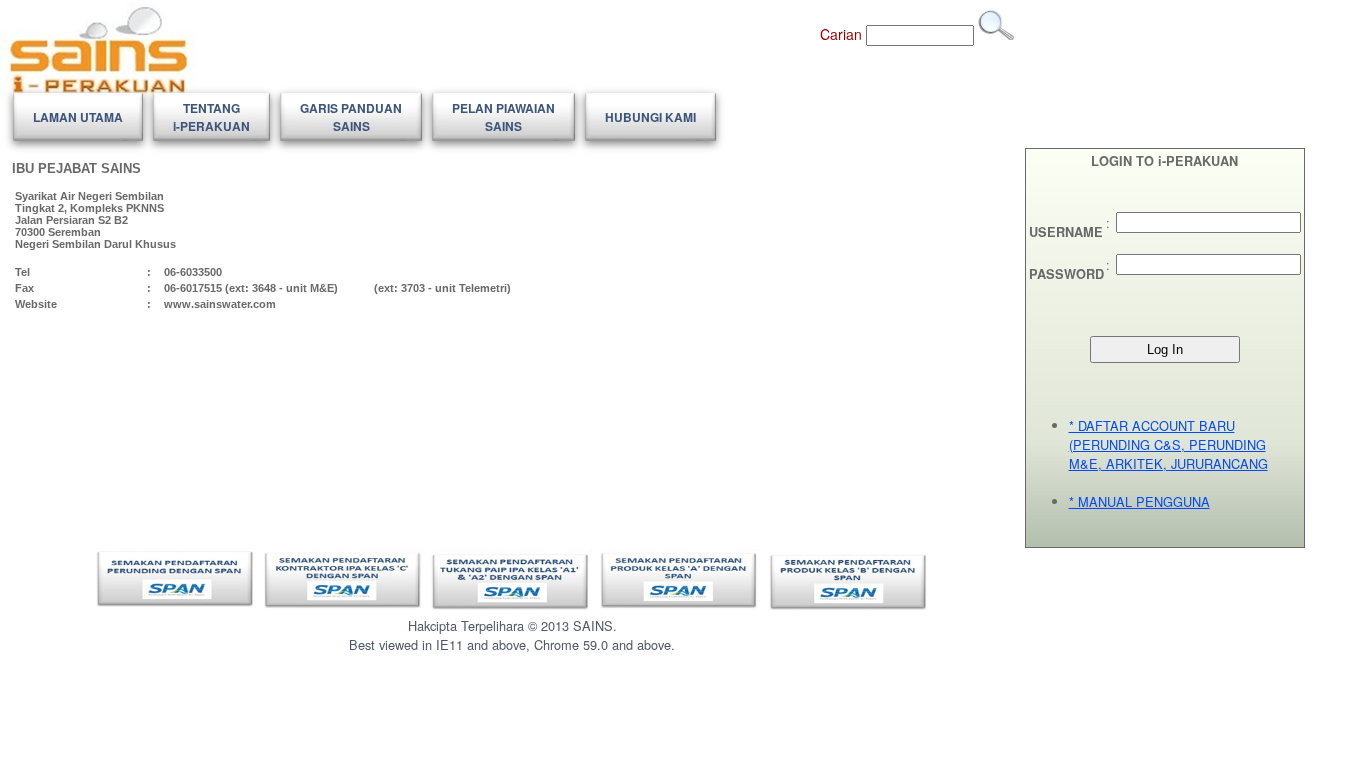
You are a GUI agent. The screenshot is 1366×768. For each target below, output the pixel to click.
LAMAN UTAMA (78, 117)
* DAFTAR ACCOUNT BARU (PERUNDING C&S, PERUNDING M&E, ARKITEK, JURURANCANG (1168, 444)
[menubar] (364, 117)
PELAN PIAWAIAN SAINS (503, 117)
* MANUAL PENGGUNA (1139, 501)
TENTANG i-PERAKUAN (211, 117)
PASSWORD (1066, 274)
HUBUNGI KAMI (650, 117)
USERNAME (1066, 232)
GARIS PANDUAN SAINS (351, 117)
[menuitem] (78, 117)
